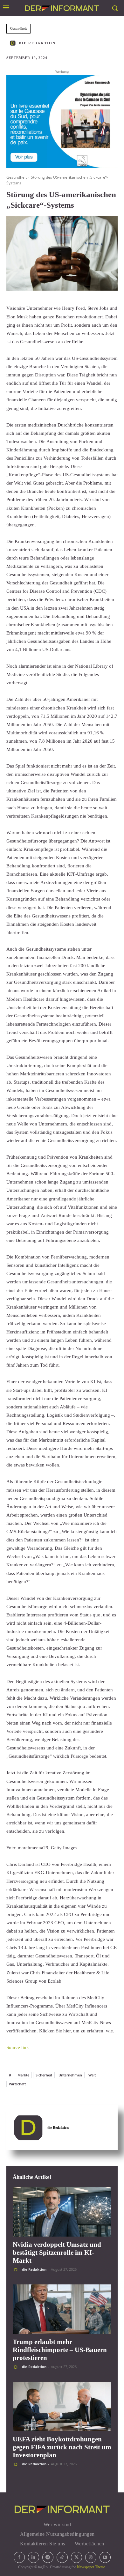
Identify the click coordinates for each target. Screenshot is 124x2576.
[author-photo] (17, 2270)
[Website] (91, 2557)
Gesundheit (18, 28)
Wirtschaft (17, 2084)
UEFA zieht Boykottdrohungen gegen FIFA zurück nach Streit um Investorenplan (62, 2447)
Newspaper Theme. (92, 2567)
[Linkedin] (34, 2557)
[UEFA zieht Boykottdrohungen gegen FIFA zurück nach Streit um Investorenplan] (62, 2406)
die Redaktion (37, 43)
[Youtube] (105, 2557)
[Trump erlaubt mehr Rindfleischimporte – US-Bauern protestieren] (62, 2309)
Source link (18, 2047)
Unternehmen (70, 2075)
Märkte (23, 2075)
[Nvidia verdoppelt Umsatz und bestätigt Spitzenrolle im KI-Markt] (62, 2212)
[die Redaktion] (14, 43)
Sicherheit (44, 2075)
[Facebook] (19, 2557)
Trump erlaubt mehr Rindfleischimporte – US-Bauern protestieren (60, 2350)
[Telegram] (48, 2557)
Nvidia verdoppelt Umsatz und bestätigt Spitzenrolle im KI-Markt (57, 2253)
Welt (92, 2075)
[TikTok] (62, 2557)
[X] (76, 2557)
